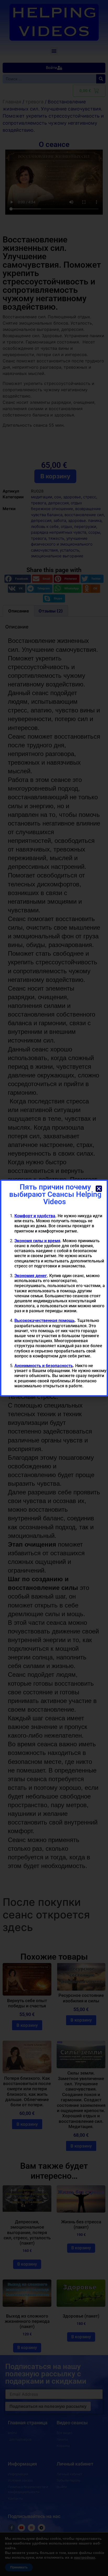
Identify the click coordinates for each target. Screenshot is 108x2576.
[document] (54, 1288)
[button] (99, 1189)
